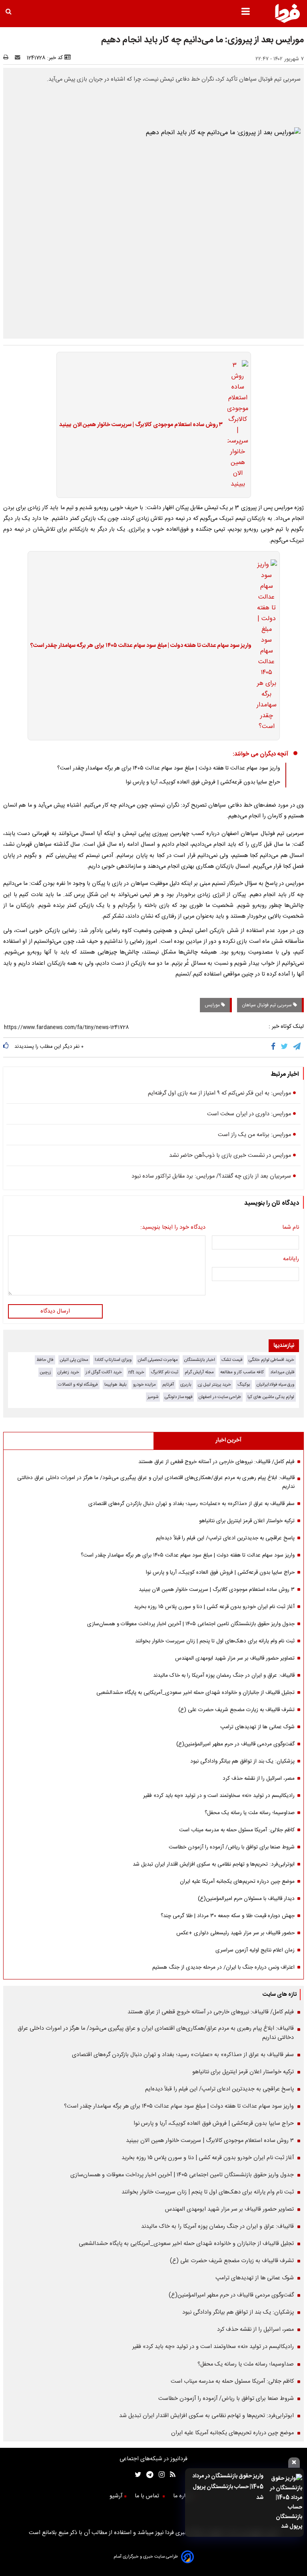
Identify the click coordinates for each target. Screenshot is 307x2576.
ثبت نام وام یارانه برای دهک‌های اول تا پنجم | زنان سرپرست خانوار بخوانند (215, 1641)
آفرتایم (168, 1385)
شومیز (153, 1397)
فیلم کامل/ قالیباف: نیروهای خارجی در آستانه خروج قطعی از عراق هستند (216, 1462)
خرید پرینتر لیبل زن (214, 1385)
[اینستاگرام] (159, 2476)
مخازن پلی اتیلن (74, 1360)
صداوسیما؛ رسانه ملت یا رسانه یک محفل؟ (250, 1813)
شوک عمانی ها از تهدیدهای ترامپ (257, 1727)
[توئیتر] (136, 2476)
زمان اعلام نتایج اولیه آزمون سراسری (255, 1950)
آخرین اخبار (228, 1440)
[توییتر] (285, 1047)
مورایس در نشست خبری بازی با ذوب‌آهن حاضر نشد (230, 1156)
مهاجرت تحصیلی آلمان (158, 1360)
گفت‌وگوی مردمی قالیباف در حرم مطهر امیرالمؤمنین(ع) (235, 1744)
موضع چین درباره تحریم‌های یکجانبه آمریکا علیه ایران (237, 1882)
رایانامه (291, 1259)
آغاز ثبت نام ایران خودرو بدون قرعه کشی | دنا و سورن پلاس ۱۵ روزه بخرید (214, 1607)
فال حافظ (45, 1360)
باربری (186, 1385)
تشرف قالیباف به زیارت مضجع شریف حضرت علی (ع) (236, 1710)
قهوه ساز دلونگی (178, 1397)
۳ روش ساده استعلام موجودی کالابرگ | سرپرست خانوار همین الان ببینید (141, 425)
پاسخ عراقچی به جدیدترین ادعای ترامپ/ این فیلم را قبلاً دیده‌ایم (225, 1538)
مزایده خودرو (145, 1385)
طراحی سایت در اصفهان (220, 1397)
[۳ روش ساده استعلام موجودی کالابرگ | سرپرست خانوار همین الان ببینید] (235, 425)
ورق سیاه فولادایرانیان (275, 1385)
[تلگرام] (297, 1047)
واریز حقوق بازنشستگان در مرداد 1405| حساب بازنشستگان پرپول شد (228, 2487)
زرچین (46, 1372)
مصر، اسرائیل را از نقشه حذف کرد (259, 1779)
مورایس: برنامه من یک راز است (254, 1135)
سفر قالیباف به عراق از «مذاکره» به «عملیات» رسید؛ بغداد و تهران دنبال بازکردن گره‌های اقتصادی (191, 1504)
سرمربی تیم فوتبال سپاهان (267, 1005)
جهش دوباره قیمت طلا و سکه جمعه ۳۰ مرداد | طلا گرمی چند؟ (228, 1916)
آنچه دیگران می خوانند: (260, 754)
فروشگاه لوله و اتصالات (78, 1385)
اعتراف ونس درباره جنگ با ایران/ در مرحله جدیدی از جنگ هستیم (223, 1967)
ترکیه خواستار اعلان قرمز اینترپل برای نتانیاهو (247, 1521)
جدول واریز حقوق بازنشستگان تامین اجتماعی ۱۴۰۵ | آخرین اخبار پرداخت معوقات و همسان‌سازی (191, 1624)
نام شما (291, 1228)
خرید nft (136, 1372)
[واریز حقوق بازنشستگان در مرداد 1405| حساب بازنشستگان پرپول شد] (285, 2503)
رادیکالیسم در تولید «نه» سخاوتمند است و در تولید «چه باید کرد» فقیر (219, 1796)
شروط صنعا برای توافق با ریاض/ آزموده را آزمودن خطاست (232, 1847)
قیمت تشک (232, 1360)
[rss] (170, 2476)
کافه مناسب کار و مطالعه (242, 1372)
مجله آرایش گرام (199, 1372)
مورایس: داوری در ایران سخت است (249, 1114)
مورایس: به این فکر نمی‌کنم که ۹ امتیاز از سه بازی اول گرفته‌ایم (219, 1093)
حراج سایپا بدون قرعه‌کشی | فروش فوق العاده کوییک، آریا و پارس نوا (203, 782)
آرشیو (116, 2496)
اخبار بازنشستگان (200, 1360)
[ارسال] (19, 58)
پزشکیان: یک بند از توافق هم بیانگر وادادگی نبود (242, 1761)
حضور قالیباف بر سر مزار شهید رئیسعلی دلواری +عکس (235, 1933)
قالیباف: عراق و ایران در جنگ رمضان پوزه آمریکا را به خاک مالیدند (224, 1676)
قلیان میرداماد (282, 1372)
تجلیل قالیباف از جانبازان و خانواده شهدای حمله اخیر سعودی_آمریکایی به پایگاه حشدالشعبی (195, 1693)
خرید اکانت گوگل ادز (104, 1372)
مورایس (213, 1005)
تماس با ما (148, 2496)
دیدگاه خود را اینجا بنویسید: (173, 1228)
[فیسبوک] (275, 1047)
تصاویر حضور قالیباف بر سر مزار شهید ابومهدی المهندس (235, 1658)
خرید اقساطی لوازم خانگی (271, 1360)
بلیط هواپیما (116, 1385)
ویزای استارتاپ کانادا (113, 1360)
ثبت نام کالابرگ (164, 1372)
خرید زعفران (68, 1372)
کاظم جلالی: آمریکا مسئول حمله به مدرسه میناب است (237, 1830)
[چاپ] (8, 58)
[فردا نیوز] (287, 22)
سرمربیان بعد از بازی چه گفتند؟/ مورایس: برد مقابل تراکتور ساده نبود (211, 1176)
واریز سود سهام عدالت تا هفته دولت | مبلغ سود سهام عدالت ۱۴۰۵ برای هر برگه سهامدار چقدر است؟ (141, 646)
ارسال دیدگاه (55, 1311)
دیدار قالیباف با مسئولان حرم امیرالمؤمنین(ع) (246, 1899)
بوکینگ (244, 1385)
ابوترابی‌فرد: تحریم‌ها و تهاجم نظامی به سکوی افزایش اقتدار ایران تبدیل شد (214, 1864)
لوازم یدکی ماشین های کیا (271, 1397)
